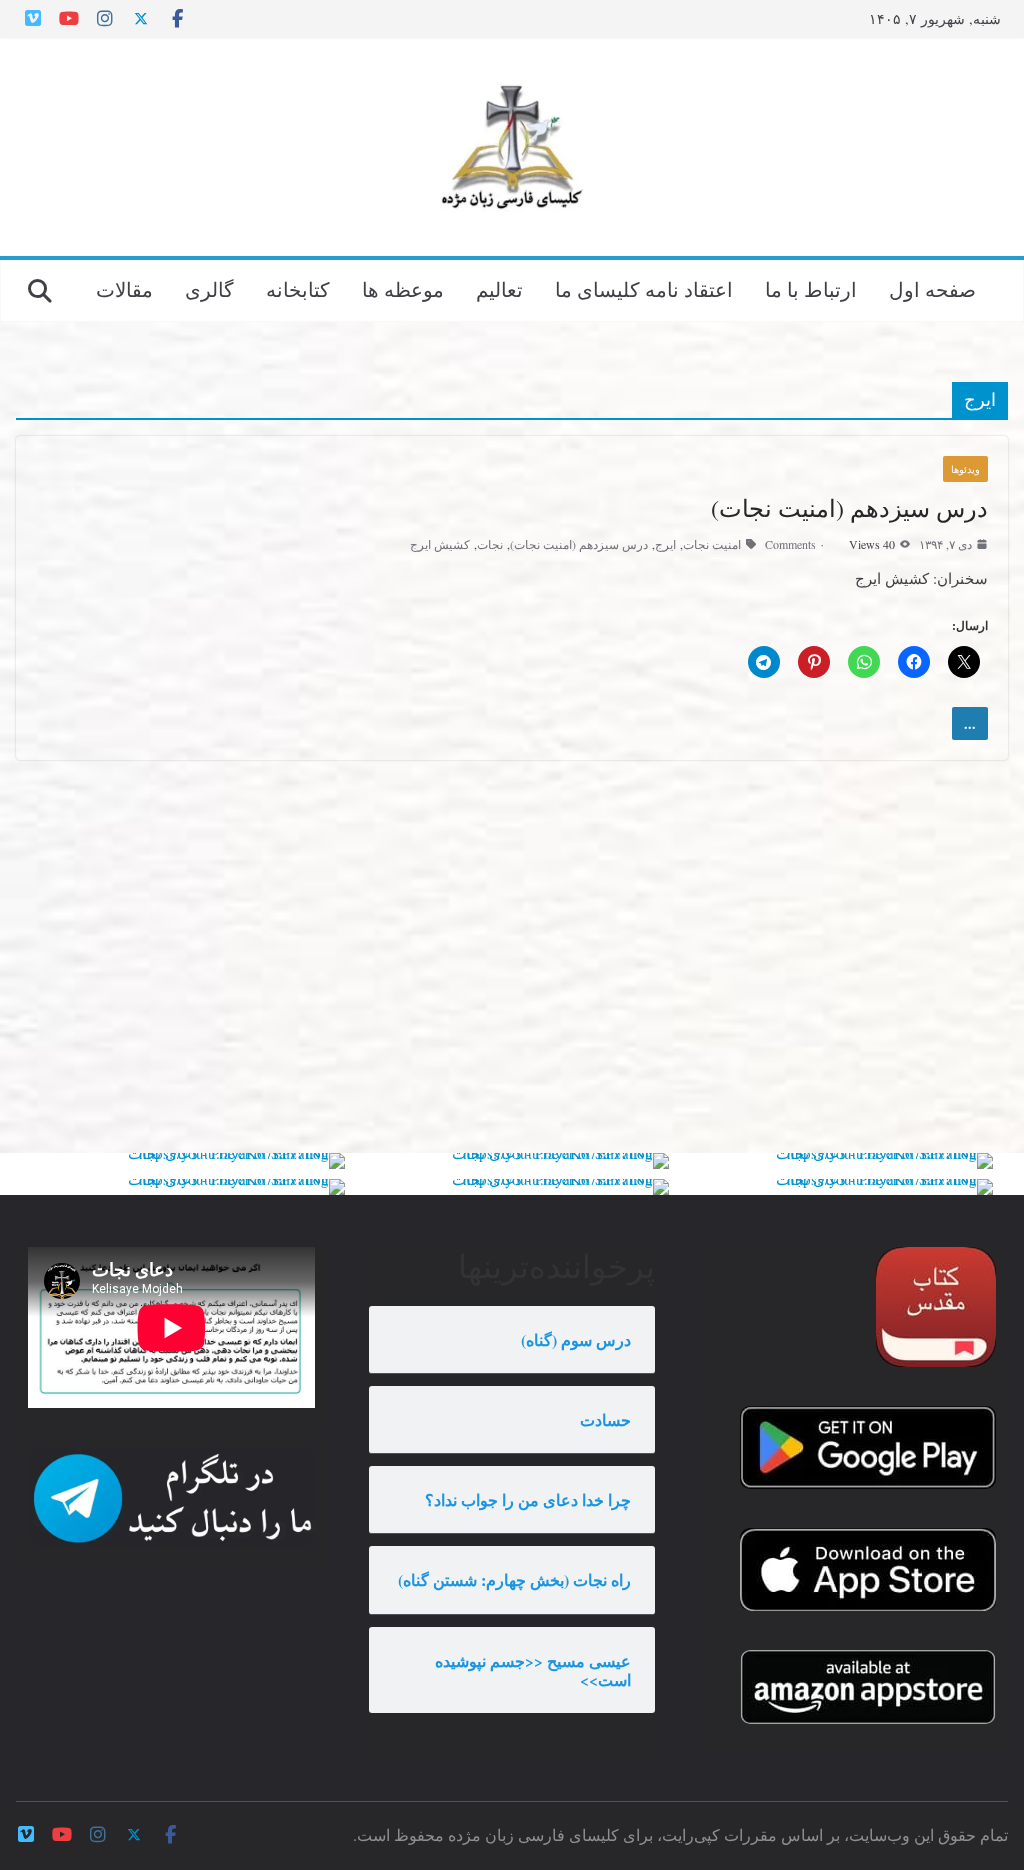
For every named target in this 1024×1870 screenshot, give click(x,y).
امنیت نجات (712, 544)
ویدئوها (965, 469)
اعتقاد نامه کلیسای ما (644, 289)
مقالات (124, 289)
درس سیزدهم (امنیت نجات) (849, 508)
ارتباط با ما (811, 289)
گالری (209, 289)
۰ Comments (795, 544)
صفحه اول (932, 289)
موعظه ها (403, 289)
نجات (490, 544)
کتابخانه (298, 289)
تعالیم (499, 289)
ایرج (665, 544)
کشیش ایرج (440, 544)
